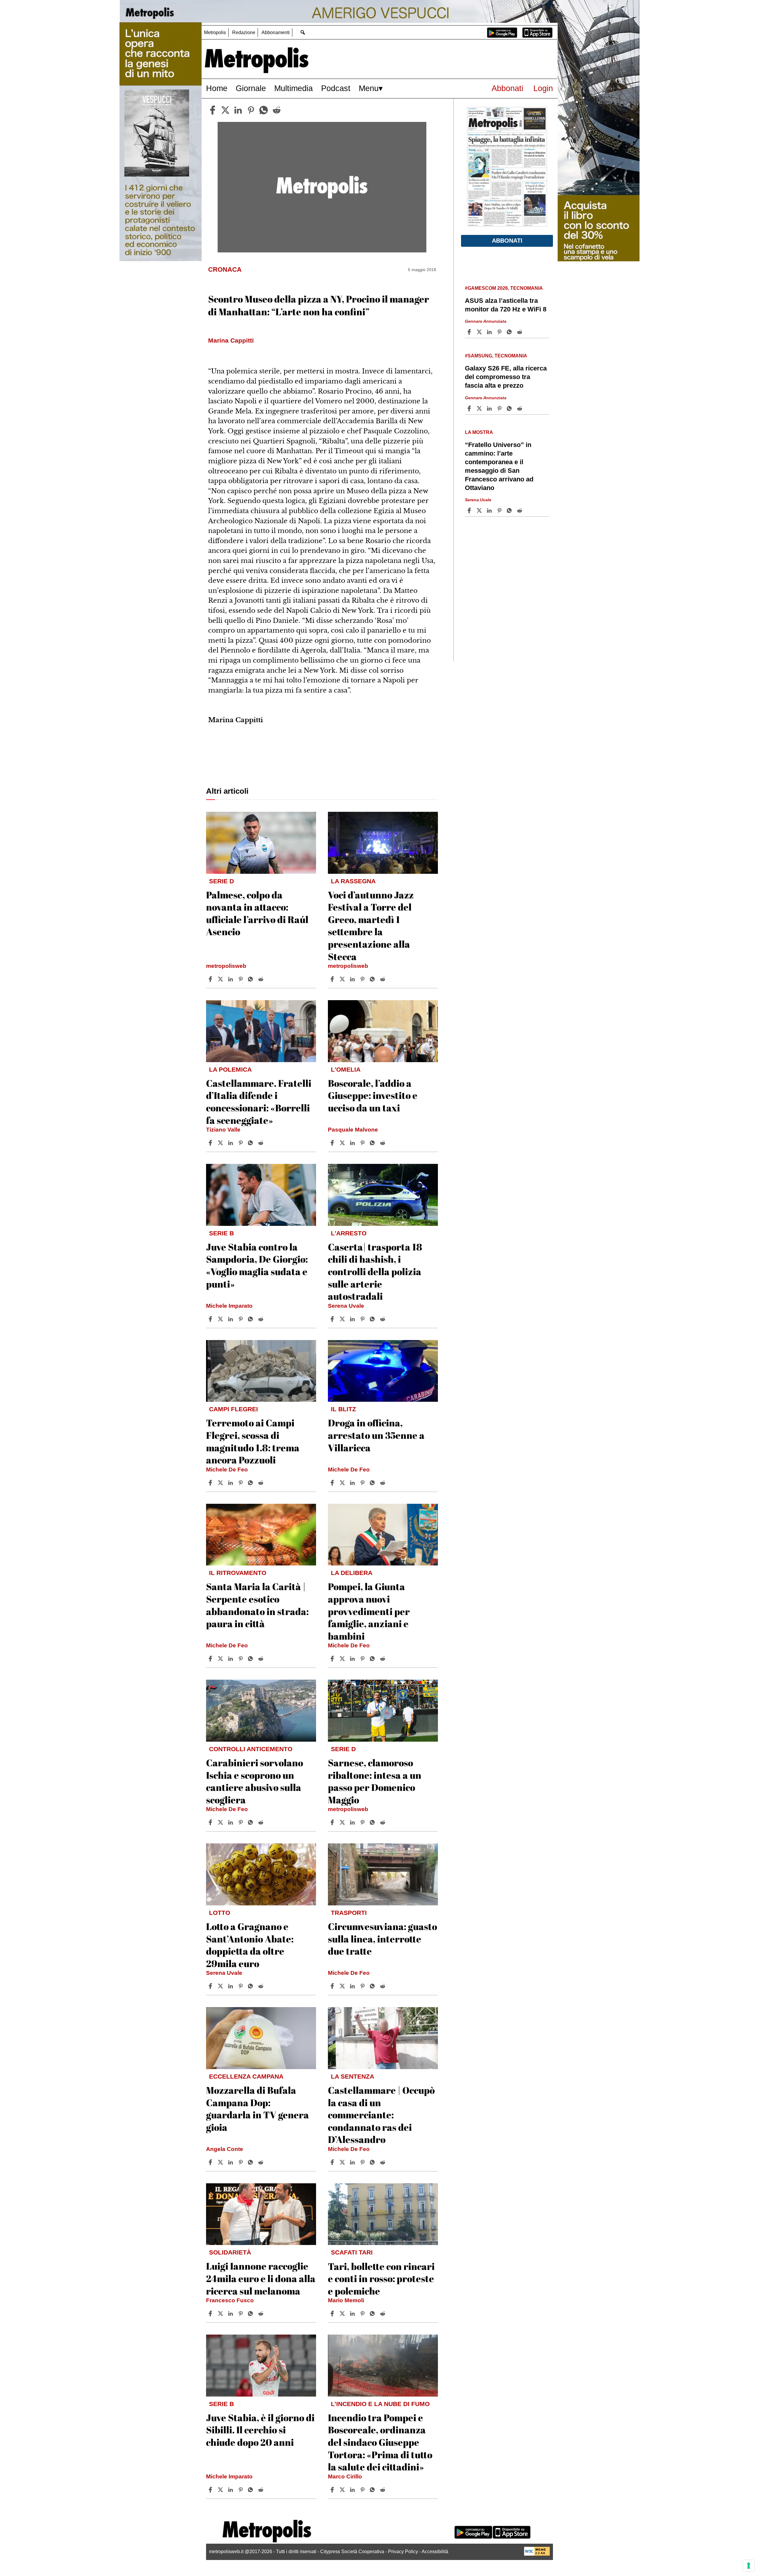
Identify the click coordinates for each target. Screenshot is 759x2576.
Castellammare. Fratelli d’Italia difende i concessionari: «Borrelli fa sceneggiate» (259, 1102)
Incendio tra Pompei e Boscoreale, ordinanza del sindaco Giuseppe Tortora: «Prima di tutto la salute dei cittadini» (380, 2442)
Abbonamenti (276, 32)
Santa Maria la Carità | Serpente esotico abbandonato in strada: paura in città (257, 1605)
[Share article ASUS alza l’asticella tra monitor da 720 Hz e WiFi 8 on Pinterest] (500, 332)
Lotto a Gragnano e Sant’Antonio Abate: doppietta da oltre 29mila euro (250, 1945)
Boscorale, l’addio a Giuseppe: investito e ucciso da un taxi (373, 1095)
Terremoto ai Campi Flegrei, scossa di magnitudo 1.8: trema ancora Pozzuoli (253, 1441)
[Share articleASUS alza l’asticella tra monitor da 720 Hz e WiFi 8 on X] (480, 332)
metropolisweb (226, 966)
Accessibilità (435, 2552)
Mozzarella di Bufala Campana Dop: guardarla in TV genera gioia (257, 2109)
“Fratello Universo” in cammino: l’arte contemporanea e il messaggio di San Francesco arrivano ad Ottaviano (499, 466)
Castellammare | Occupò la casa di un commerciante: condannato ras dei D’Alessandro (381, 2115)
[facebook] (213, 110)
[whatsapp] (264, 110)
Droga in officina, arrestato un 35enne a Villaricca (376, 1435)
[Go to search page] (303, 32)
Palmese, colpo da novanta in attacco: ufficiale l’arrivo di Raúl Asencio (257, 913)
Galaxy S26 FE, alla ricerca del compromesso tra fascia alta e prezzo (506, 377)
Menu (369, 88)
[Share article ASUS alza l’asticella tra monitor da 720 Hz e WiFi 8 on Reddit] (520, 332)
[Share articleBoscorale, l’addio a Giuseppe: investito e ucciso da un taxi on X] (343, 1143)
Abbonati (507, 88)
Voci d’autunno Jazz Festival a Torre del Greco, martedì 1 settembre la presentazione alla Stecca (371, 926)
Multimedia (294, 88)
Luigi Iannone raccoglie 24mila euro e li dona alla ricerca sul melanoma (261, 2278)
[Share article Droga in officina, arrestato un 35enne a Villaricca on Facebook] (333, 1483)
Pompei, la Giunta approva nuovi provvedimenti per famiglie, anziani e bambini (369, 1611)
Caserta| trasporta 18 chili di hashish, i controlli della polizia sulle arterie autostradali (375, 1271)
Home (217, 88)
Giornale (251, 88)
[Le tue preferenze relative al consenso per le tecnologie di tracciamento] (749, 2566)
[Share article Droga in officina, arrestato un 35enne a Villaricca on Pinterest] (363, 1483)
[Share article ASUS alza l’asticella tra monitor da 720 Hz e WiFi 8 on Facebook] (470, 332)
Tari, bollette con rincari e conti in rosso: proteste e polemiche (381, 2279)
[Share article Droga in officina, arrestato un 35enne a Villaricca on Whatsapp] (373, 1483)
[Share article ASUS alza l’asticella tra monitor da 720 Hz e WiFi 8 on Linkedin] (490, 332)
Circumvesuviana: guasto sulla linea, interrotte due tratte (382, 1939)
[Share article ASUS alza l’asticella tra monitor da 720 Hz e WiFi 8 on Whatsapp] (510, 332)
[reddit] (277, 110)
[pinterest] (251, 110)
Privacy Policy (403, 2552)
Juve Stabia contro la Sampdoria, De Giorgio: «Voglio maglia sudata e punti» (257, 1265)
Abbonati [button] (507, 241)
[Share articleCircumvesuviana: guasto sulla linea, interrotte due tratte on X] (343, 1986)
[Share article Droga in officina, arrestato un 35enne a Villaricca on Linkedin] (353, 1483)
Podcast (336, 88)
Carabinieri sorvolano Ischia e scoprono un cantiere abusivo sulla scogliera (255, 1781)
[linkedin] (238, 110)
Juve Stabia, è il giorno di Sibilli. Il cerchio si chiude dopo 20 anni (260, 2430)
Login (543, 88)
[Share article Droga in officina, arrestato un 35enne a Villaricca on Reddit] (383, 1483)
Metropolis (215, 32)
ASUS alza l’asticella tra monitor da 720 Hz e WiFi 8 (506, 305)
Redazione (244, 32)
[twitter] (225, 110)
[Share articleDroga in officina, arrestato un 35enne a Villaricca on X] (343, 1483)
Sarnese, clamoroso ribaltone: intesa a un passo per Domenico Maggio (375, 1781)
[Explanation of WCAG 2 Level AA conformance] (537, 2554)
